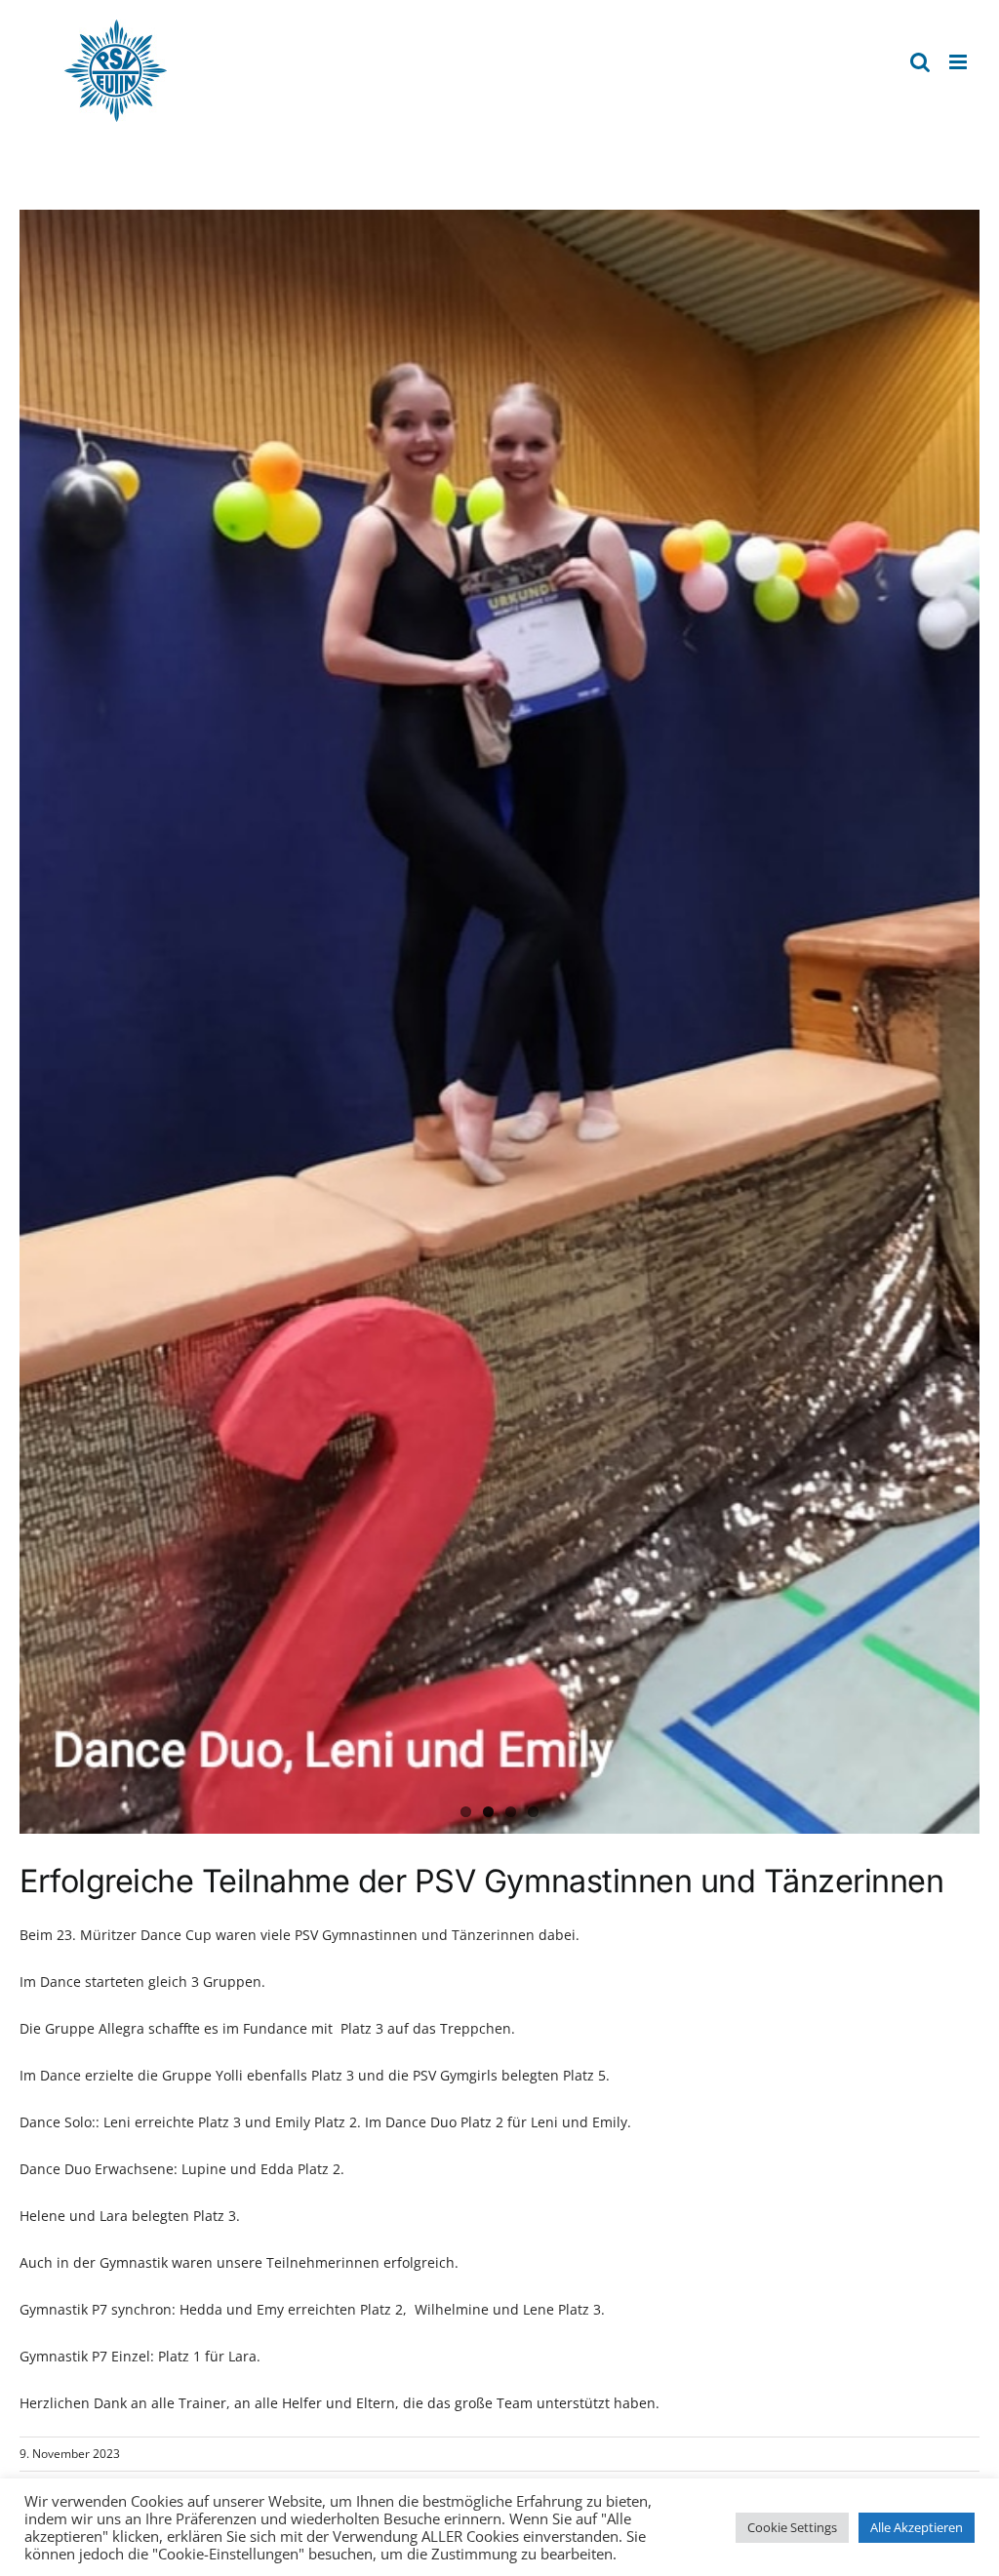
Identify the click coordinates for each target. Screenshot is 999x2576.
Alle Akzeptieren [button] (917, 2527)
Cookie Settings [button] (792, 2527)
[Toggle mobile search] (920, 62)
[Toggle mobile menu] (959, 62)
